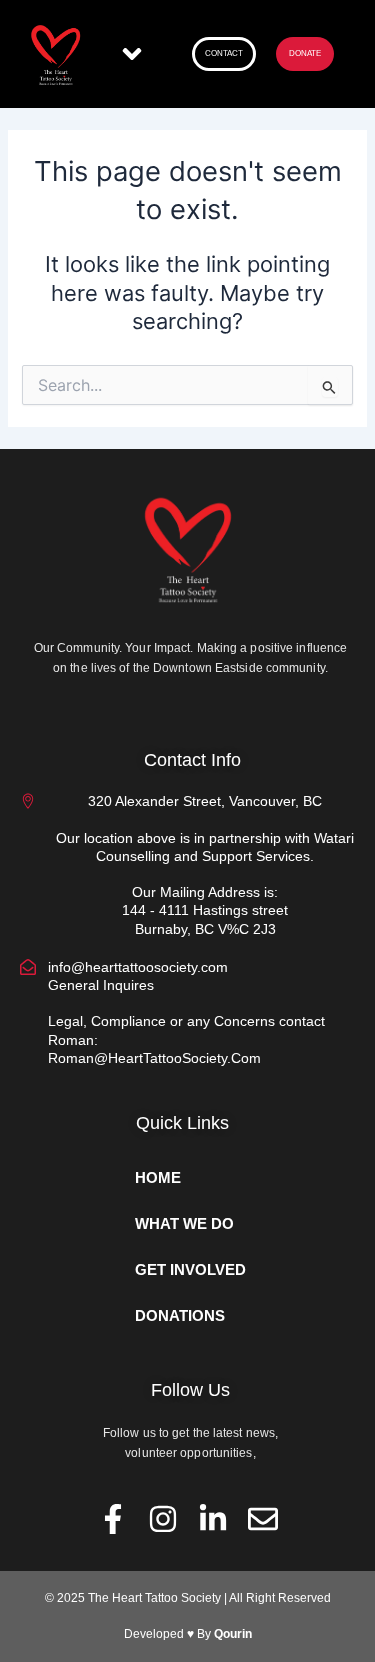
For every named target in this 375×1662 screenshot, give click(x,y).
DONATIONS (180, 1316)
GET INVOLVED (190, 1270)
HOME (158, 1178)
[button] (132, 54)
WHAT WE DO (184, 1224)
